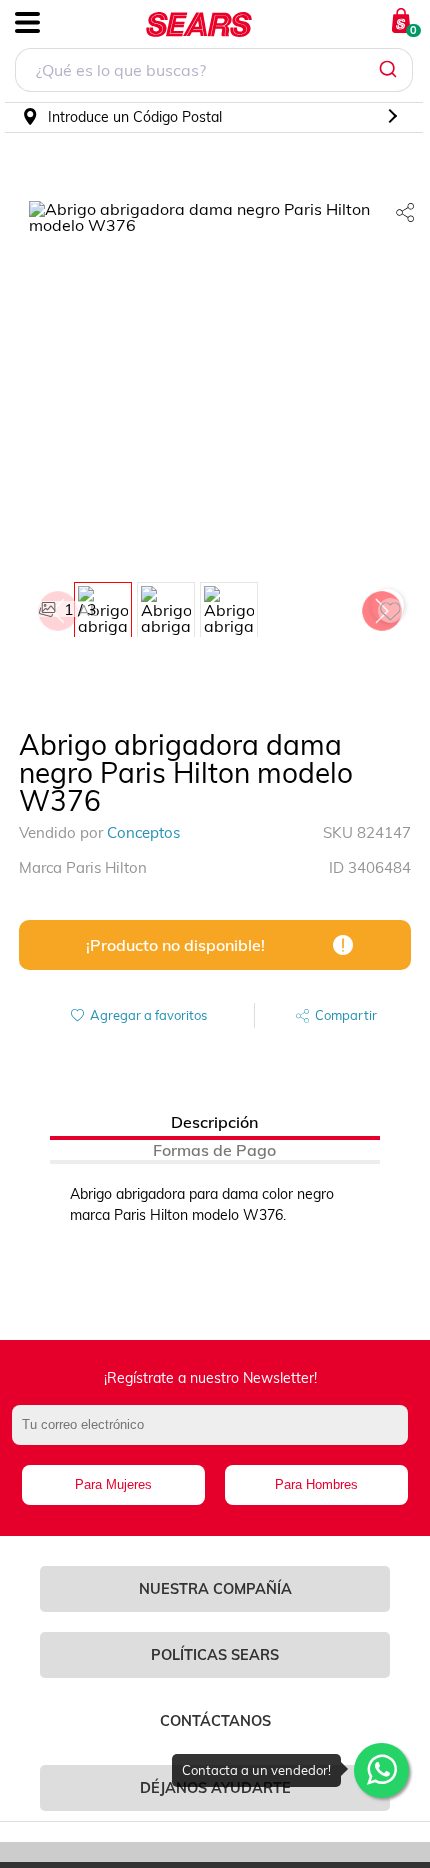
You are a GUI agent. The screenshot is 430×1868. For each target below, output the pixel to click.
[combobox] (214, 72)
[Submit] (390, 70)
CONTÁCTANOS (215, 1721)
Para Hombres (316, 1484)
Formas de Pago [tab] (214, 1150)
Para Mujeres (113, 1484)
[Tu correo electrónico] (215, 1435)
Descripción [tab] (214, 1122)
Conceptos (143, 832)
